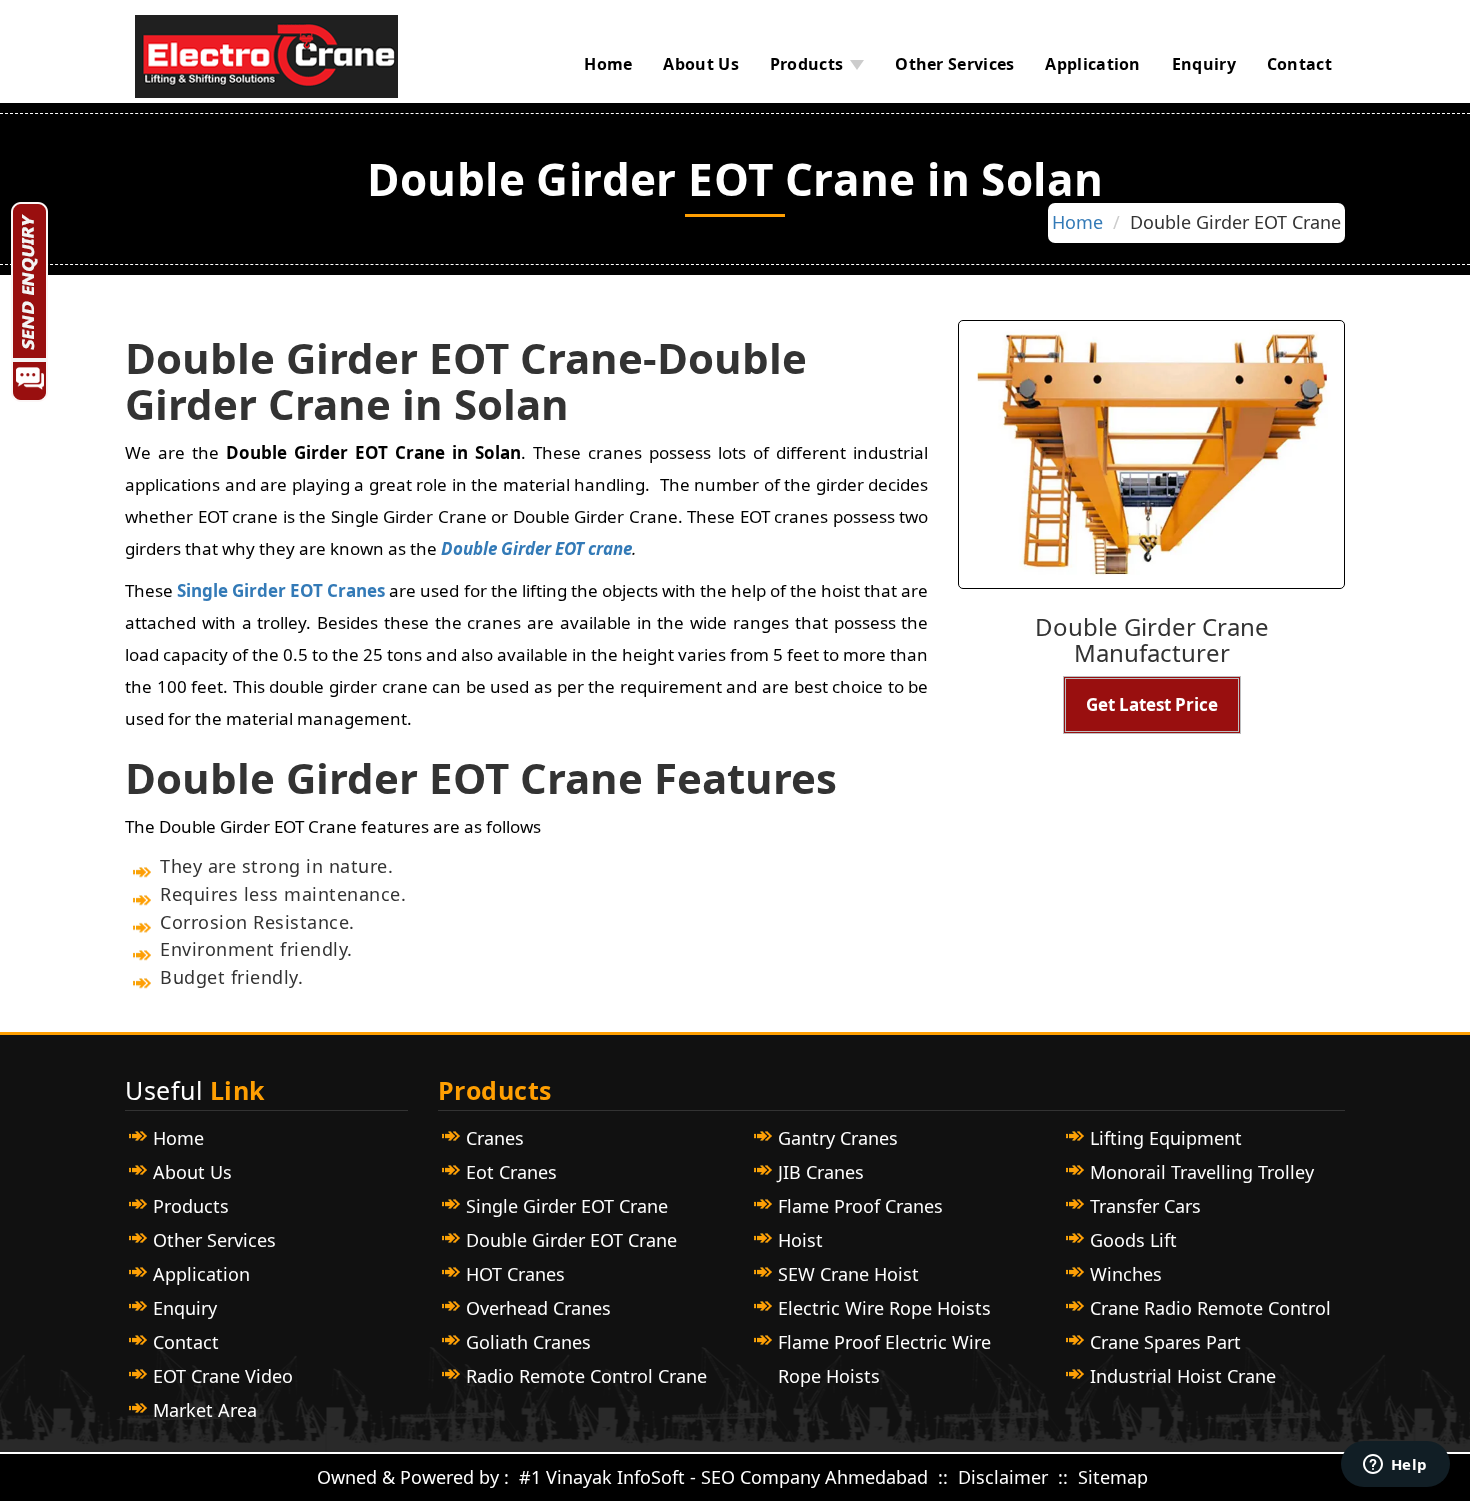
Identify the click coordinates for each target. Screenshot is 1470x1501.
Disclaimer (1005, 1477)
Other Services (954, 64)
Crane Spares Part (1165, 1342)
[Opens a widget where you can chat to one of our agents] (1395, 1466)
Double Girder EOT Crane (571, 1240)
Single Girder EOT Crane (567, 1206)
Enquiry (1204, 64)
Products (806, 64)
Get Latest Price (1152, 704)
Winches (1126, 1274)
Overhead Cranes (538, 1308)
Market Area (205, 1410)
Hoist (800, 1240)
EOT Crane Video (223, 1376)
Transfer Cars (1145, 1206)
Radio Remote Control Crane (586, 1376)
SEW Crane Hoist (848, 1274)
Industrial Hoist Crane (1183, 1376)
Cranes (495, 1138)
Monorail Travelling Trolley (1202, 1172)
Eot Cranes (511, 1172)
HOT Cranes (515, 1274)
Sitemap (1113, 1477)
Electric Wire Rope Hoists (884, 1308)
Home (608, 64)
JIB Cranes (821, 1172)
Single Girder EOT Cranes (281, 590)
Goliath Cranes (528, 1342)
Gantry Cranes (838, 1138)
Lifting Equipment (1166, 1138)
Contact (1299, 64)
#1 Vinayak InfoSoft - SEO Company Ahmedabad (723, 1477)
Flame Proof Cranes (860, 1206)
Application (1092, 64)
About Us (700, 64)
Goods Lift (1133, 1240)
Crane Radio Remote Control (1210, 1308)
